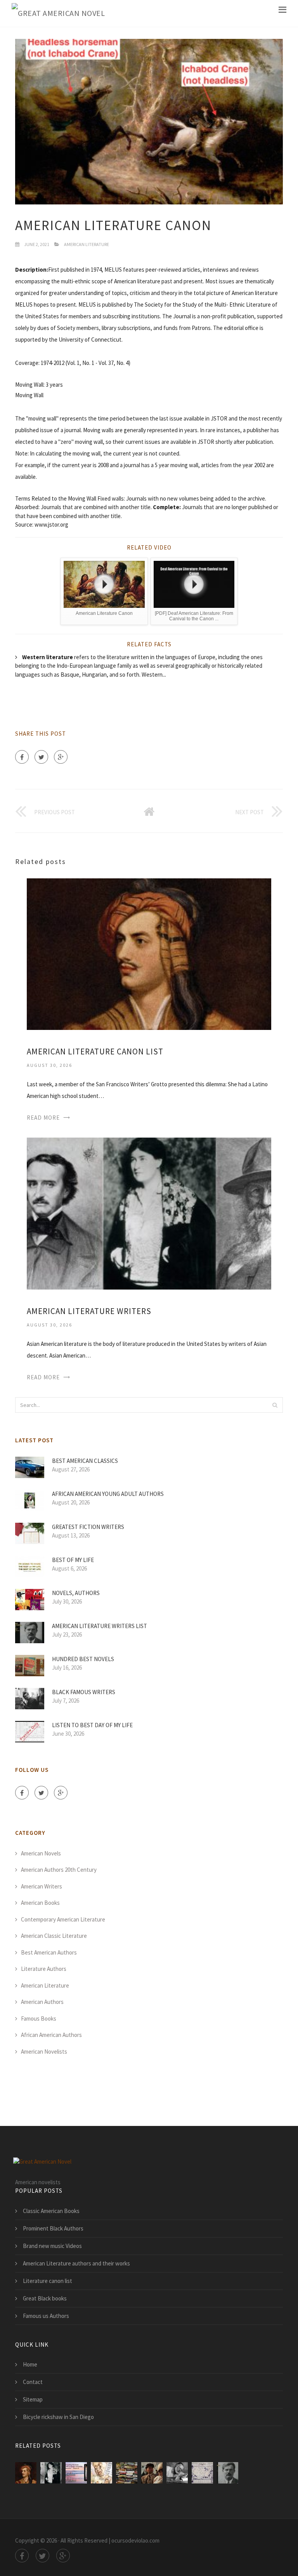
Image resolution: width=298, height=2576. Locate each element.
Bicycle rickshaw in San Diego (58, 2417)
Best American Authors (49, 1952)
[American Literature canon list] (149, 954)
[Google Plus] (61, 757)
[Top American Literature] (101, 2473)
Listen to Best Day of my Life (92, 1725)
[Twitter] (41, 757)
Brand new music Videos (52, 2246)
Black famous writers (84, 1692)
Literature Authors (44, 1969)
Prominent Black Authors (53, 2228)
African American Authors (51, 2035)
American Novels (41, 1853)
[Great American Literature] (152, 2473)
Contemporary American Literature (63, 1919)
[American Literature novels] (202, 2473)
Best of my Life (73, 1560)
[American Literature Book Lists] (127, 2473)
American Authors (42, 2002)
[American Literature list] (76, 2473)
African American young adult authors (108, 1494)
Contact (33, 2382)
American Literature (87, 244)
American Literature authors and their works (76, 2263)
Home (30, 2364)
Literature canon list (48, 2281)
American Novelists (44, 2052)
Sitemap (33, 2399)
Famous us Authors (46, 2316)
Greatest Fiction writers (88, 1527)
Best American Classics (85, 1461)
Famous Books (39, 2018)
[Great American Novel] (58, 13)
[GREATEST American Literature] (177, 2473)
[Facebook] (22, 757)
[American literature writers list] (228, 2473)
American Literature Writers (89, 1311)
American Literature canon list (95, 1052)
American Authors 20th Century (59, 1870)
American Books (40, 1903)
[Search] (275, 1405)
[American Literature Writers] (149, 1213)
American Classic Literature (54, 1936)
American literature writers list (100, 1626)
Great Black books (45, 2298)
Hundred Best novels (83, 1659)
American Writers (42, 1886)
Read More (43, 1118)
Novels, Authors (76, 1593)
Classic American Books (51, 2211)
